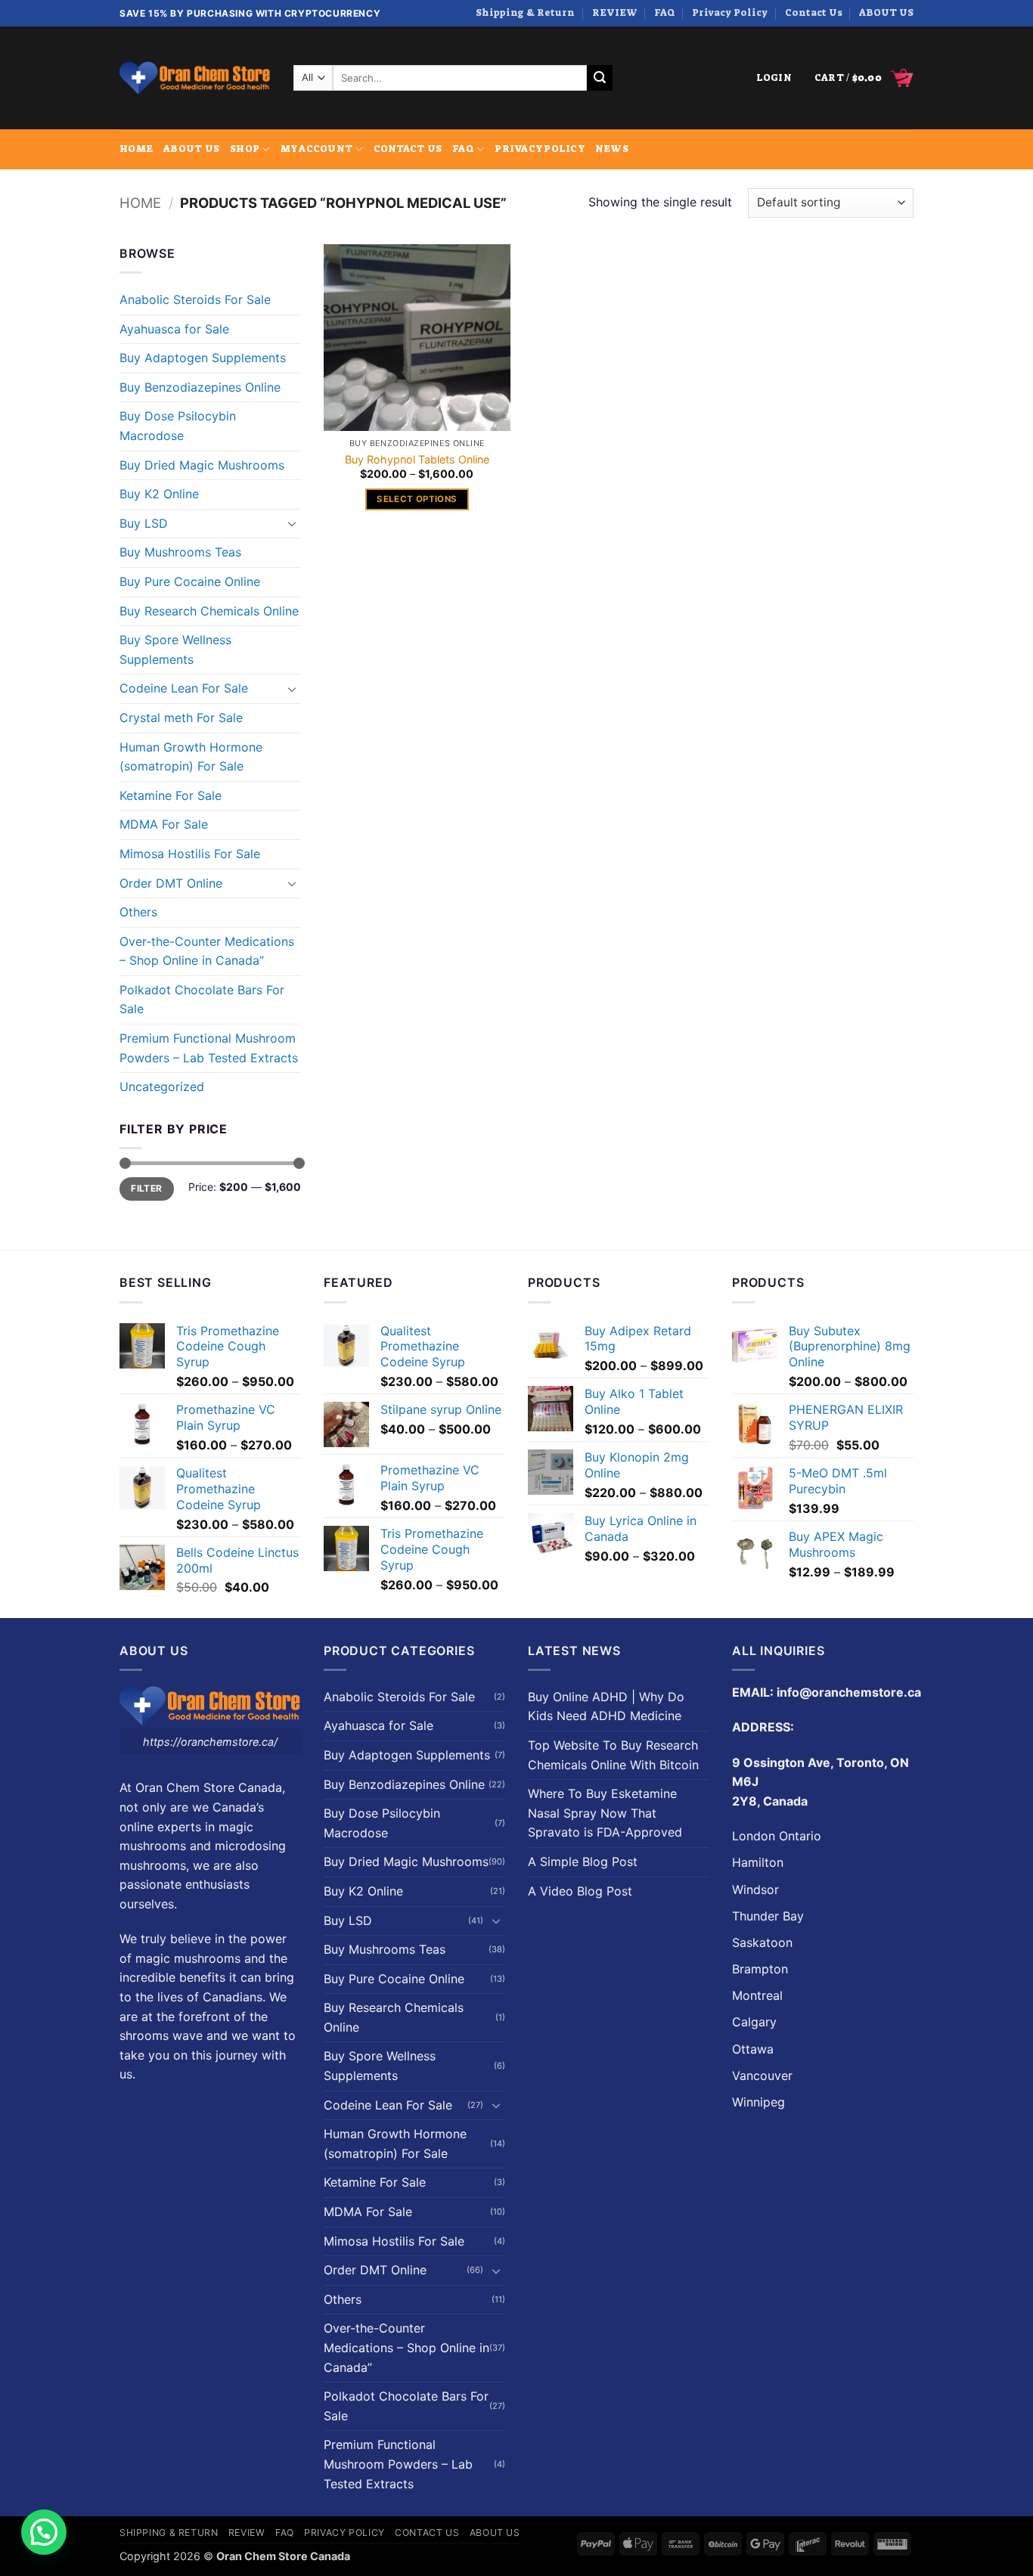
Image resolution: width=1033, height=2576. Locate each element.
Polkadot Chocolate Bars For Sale (202, 1000)
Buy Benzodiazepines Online (200, 387)
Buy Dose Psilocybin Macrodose (178, 426)
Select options (417, 499)
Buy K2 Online (159, 494)
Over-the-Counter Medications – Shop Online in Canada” (207, 951)
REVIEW (615, 12)
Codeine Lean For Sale (184, 688)
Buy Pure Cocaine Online (190, 581)
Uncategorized (162, 1087)
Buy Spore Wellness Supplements (175, 649)
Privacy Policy (730, 12)
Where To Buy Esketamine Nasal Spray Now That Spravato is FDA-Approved (605, 1813)
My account (317, 149)
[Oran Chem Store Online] (195, 78)
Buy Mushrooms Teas (180, 552)
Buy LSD (144, 523)
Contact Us (814, 12)
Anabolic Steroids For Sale (195, 299)
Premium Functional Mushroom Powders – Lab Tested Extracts (209, 1048)
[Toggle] (292, 523)
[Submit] (600, 78)
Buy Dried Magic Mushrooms (202, 465)
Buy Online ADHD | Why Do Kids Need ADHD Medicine (606, 1706)
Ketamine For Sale (171, 795)
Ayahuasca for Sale (174, 329)
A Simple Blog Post (583, 1861)
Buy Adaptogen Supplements (203, 358)
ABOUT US (886, 12)
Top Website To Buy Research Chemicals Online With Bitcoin (613, 1755)
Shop (245, 149)
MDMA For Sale (164, 824)
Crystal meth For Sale (181, 718)
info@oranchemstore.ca (849, 1692)
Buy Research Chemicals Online (209, 611)
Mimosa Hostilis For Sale (190, 854)
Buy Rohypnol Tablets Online (417, 459)
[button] (774, 78)
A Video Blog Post (580, 1891)
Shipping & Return (525, 12)
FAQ (665, 12)
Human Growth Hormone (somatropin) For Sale (191, 757)
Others (138, 912)
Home (140, 203)
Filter (146, 1188)
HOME (136, 149)
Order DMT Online (171, 883)
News (612, 149)
